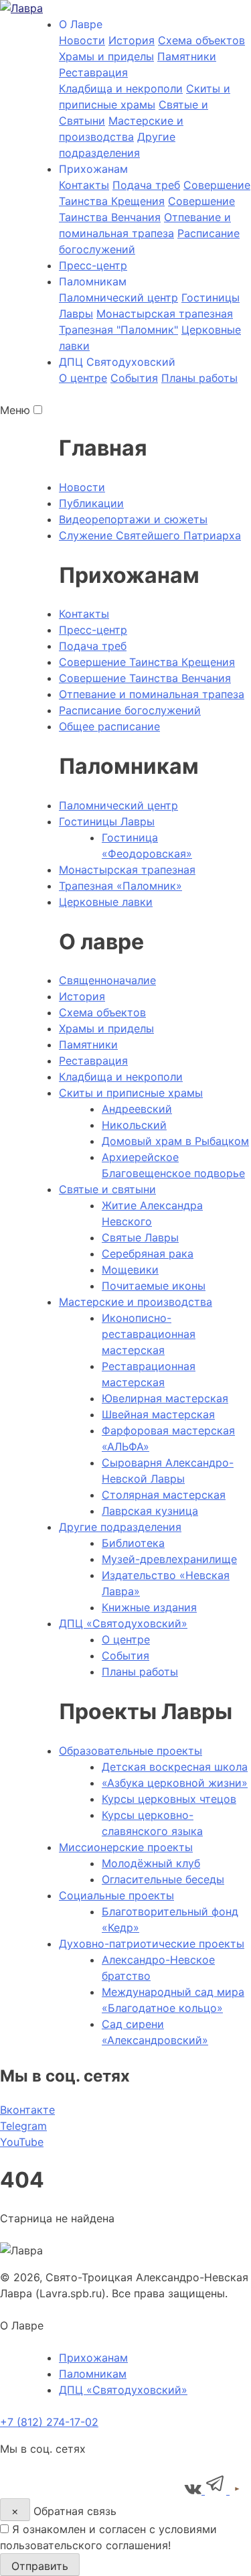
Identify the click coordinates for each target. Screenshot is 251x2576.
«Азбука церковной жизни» (175, 1783)
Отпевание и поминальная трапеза (152, 694)
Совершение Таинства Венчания (145, 678)
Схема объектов (102, 1012)
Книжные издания (149, 1607)
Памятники (187, 56)
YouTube (22, 2142)
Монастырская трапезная (165, 314)
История (132, 40)
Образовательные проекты (131, 1751)
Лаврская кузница (150, 1511)
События (134, 378)
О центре (83, 378)
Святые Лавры (140, 1237)
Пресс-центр (93, 265)
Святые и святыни (107, 1189)
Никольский (134, 1125)
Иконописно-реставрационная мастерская (149, 1334)
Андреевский (137, 1109)
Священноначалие (107, 980)
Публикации (91, 503)
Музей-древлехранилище (169, 1559)
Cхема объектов (201, 40)
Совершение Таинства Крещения (147, 662)
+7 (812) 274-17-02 (49, 2422)
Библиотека (133, 1543)
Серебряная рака (148, 1253)
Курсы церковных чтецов (169, 1799)
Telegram (23, 2126)
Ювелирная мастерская (165, 1398)
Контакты (84, 185)
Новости (82, 40)
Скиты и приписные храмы (131, 1093)
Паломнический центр (118, 297)
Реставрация (93, 72)
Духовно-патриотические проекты (152, 1944)
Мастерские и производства (136, 1302)
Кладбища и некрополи (121, 88)
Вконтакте (27, 2110)
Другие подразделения (120, 1527)
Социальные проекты (116, 1895)
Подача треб (146, 185)
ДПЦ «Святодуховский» (123, 1623)
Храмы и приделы (106, 56)
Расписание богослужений (130, 710)
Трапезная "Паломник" (118, 330)
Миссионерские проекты (126, 1847)
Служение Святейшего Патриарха (150, 535)
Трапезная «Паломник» (120, 886)
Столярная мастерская (164, 1495)
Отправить (40, 2566)
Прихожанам (93, 2358)
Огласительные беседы (163, 1879)
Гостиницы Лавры (107, 821)
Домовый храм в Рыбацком (175, 1141)
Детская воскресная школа (175, 1767)
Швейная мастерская (158, 1414)
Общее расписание (109, 726)
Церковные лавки (106, 902)
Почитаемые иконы (154, 1286)
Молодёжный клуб (151, 1863)
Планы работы (199, 378)
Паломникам (93, 2374)
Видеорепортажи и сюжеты (133, 519)
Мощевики (130, 1270)
